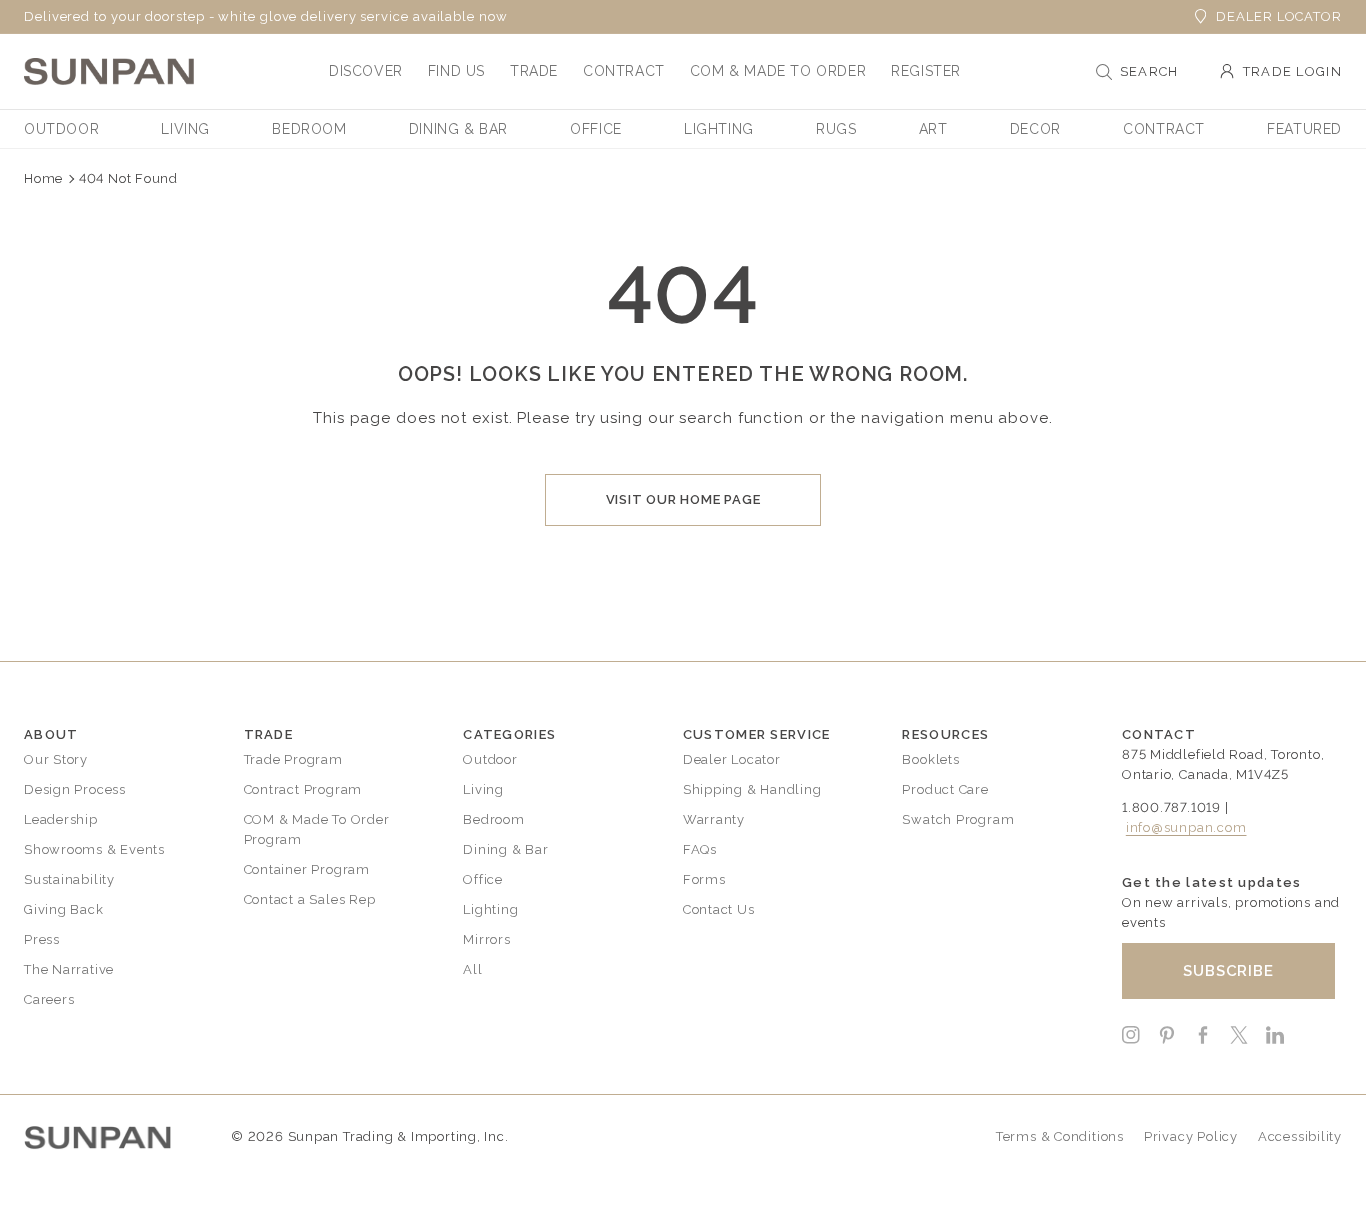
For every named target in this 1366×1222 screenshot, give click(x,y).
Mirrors (486, 939)
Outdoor (490, 759)
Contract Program (303, 789)
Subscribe (1228, 971)
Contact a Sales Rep (310, 899)
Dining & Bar (505, 849)
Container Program (307, 869)
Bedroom (493, 819)
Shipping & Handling (752, 789)
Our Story (56, 759)
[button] (366, 71)
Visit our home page (683, 499)
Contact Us (719, 909)
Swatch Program (958, 819)
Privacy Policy (1191, 1136)
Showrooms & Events (94, 849)
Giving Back (64, 909)
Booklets (930, 759)
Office (483, 879)
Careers (49, 999)
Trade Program (293, 759)
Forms (704, 879)
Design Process (75, 789)
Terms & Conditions (1060, 1136)
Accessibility (1300, 1136)
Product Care (945, 789)
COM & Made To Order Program (317, 829)
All (472, 969)
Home (43, 178)
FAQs (700, 849)
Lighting (490, 909)
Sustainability (69, 879)
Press (42, 939)
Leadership (61, 819)
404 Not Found (128, 178)
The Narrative (69, 969)
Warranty (714, 819)
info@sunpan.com (1186, 827)
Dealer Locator (1279, 16)
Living (483, 789)
